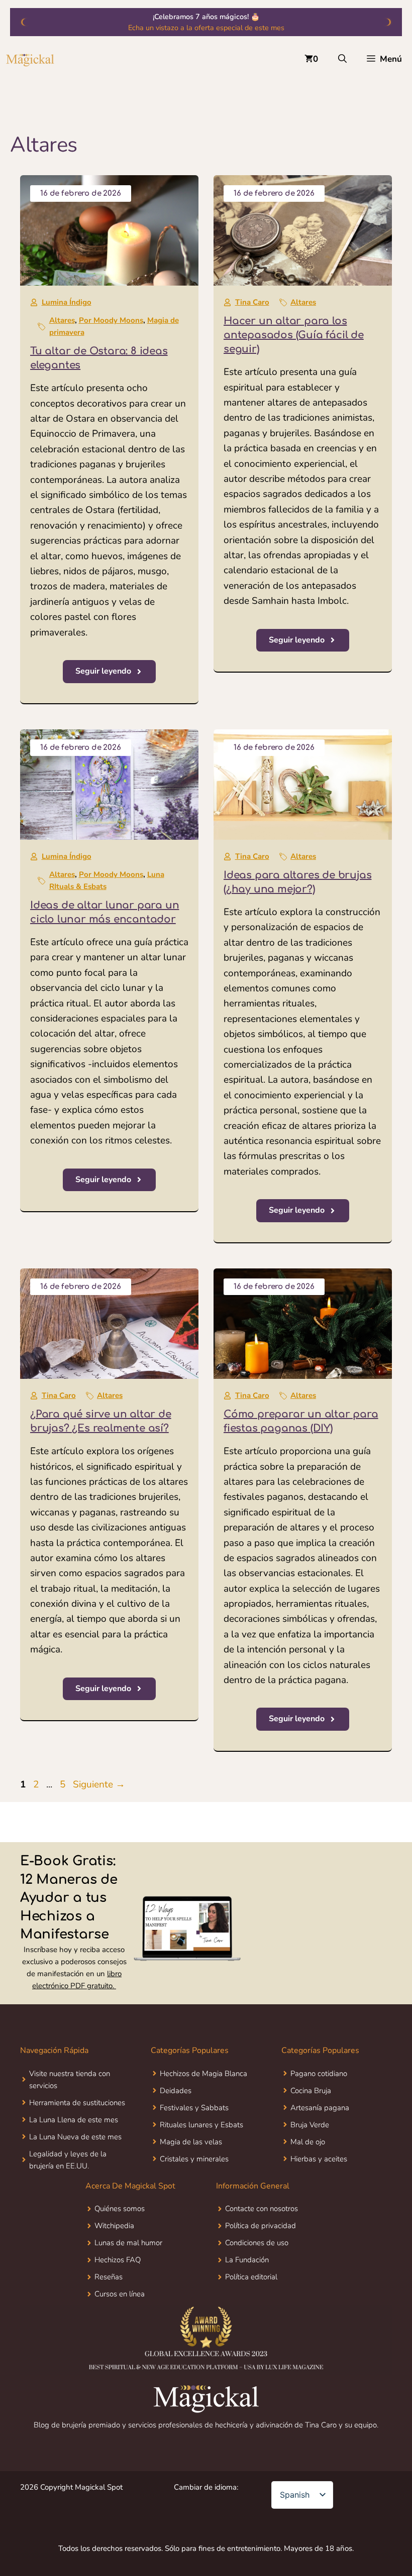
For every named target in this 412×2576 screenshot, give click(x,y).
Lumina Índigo (67, 302)
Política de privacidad (261, 2226)
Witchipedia (114, 2226)
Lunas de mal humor (128, 2243)
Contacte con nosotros (262, 2209)
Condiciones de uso (257, 2243)
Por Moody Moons (111, 320)
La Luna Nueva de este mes (75, 2137)
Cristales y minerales (194, 2159)
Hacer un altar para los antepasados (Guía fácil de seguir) (294, 335)
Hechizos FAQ (118, 2260)
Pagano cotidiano (319, 2074)
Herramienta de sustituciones (77, 2103)
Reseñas (109, 2277)
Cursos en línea (120, 2294)
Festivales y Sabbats (194, 2108)
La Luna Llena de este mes (74, 2120)
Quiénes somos (120, 2209)
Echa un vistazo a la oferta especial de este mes (206, 28)
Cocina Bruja (311, 2091)
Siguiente (99, 1784)
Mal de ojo (308, 2142)
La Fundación (247, 2260)
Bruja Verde (310, 2125)
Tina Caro (252, 302)
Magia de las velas (191, 2142)
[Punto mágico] (30, 59)
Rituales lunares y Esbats (201, 2125)
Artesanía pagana (320, 2108)
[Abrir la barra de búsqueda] (342, 59)
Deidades (176, 2091)
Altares (62, 320)
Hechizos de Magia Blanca (203, 2074)
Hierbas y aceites (319, 2159)
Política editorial (251, 2277)
